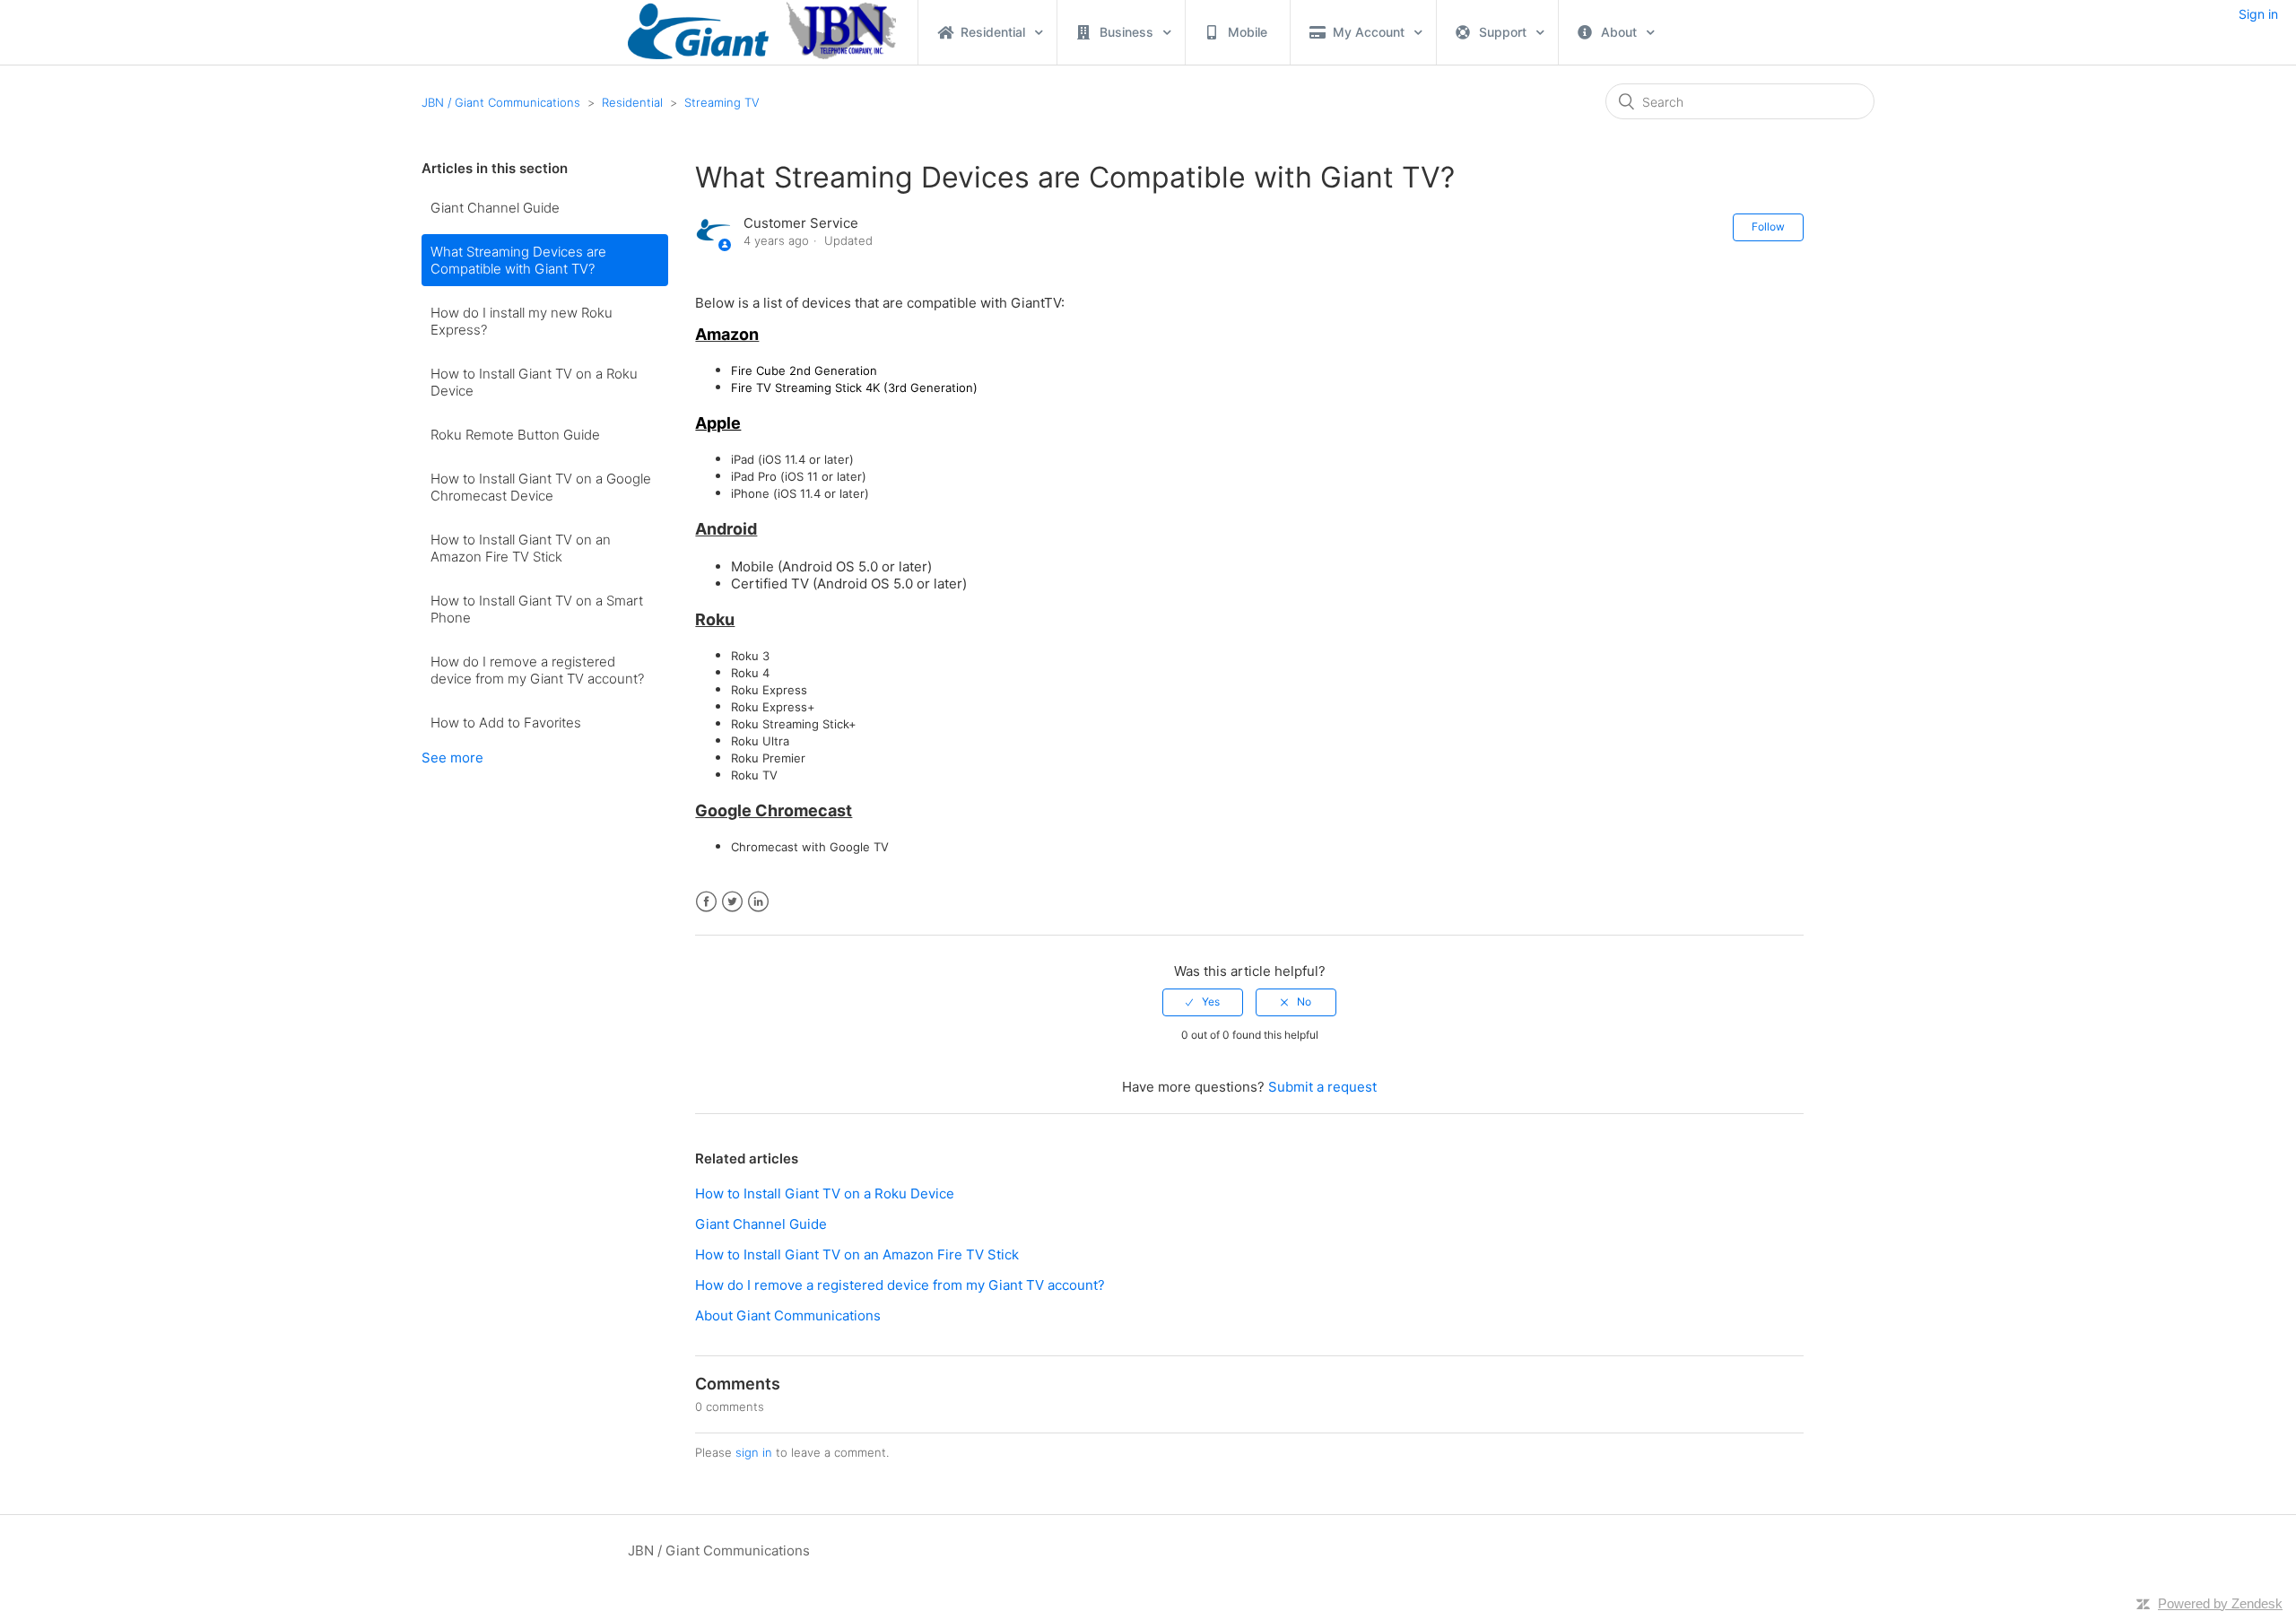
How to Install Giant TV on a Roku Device (534, 382)
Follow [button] (1768, 226)
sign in (754, 1452)
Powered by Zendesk (2220, 1603)
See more (452, 758)
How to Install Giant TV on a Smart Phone (537, 609)
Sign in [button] (2258, 14)
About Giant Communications (788, 1315)
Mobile (1248, 32)
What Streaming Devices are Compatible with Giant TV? (518, 260)
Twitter (732, 902)
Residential (632, 102)
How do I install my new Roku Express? (522, 321)
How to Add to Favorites (506, 723)
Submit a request (1322, 1087)
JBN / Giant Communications (501, 102)
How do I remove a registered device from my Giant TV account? (537, 670)
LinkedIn (758, 902)
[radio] (1203, 1002)
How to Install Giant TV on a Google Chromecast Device (541, 487)
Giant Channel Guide (495, 208)
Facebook (706, 902)
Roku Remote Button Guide (515, 435)
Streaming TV (722, 102)
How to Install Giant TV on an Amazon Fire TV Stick (521, 548)
